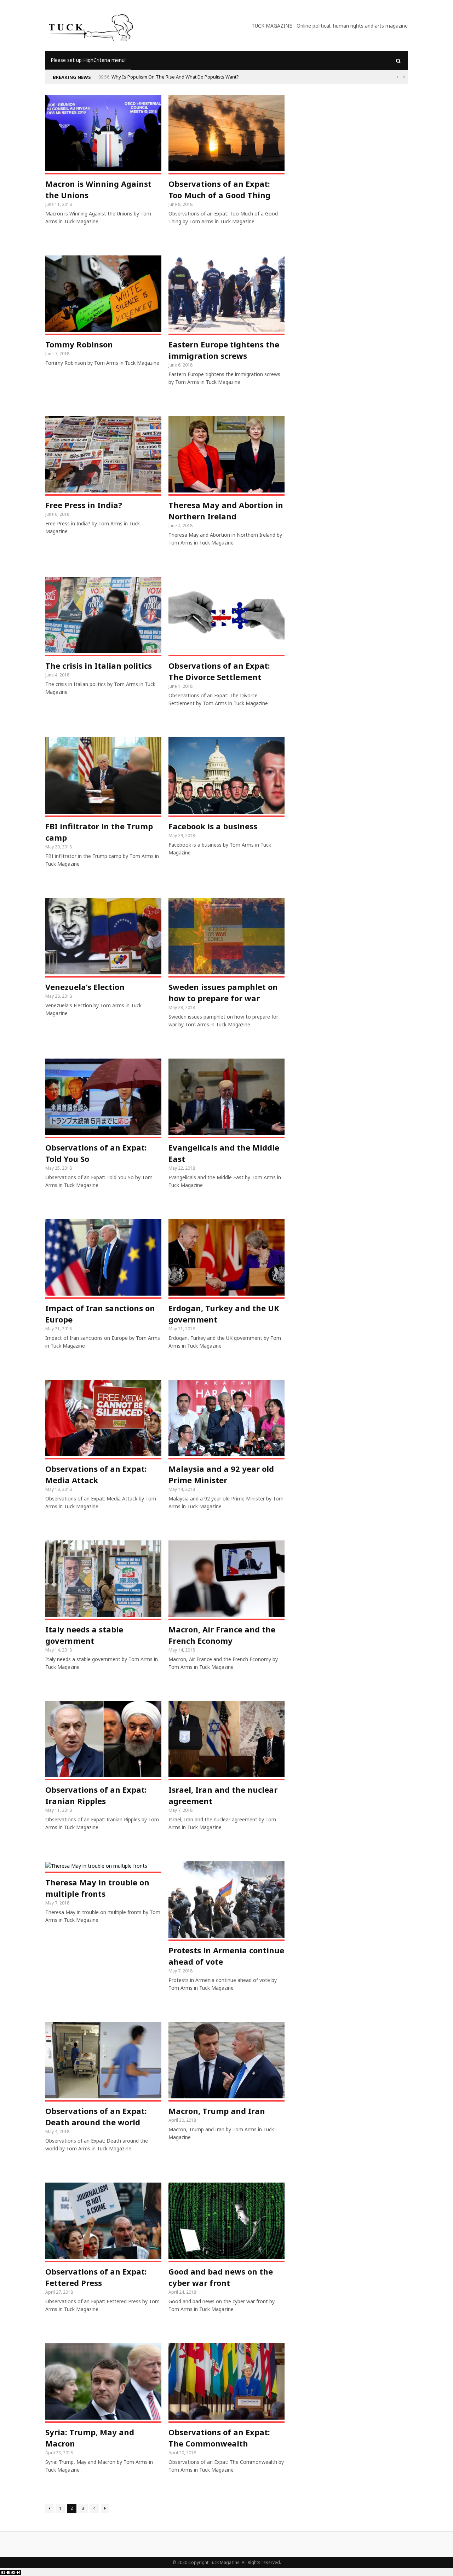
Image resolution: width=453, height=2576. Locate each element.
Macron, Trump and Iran (217, 2111)
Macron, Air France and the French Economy (222, 1635)
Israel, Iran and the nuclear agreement (223, 1795)
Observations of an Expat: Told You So (96, 1153)
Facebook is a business (213, 826)
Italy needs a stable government (84, 1635)
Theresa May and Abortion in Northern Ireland (226, 511)
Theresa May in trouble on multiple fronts (97, 1888)
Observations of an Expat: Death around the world (96, 2116)
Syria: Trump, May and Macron (90, 2438)
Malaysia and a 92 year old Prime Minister (221, 1474)
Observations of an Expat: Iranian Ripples (96, 1795)
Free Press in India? (84, 505)
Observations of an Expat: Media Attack (96, 1474)
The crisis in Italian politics (99, 665)
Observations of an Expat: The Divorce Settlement (219, 671)
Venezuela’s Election (85, 987)
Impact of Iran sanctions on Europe (100, 1314)
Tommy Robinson (79, 344)
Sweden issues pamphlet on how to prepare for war (223, 992)
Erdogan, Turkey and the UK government (224, 1314)
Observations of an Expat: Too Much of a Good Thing (219, 189)
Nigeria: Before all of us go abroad (148, 77)
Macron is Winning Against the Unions (98, 189)
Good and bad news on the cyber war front (221, 2277)
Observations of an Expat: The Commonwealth (219, 2438)
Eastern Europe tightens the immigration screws (224, 350)
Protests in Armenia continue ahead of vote (226, 1956)
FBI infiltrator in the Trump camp (99, 832)
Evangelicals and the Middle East (224, 1153)
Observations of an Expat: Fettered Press (96, 2277)
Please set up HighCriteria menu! (88, 60)
